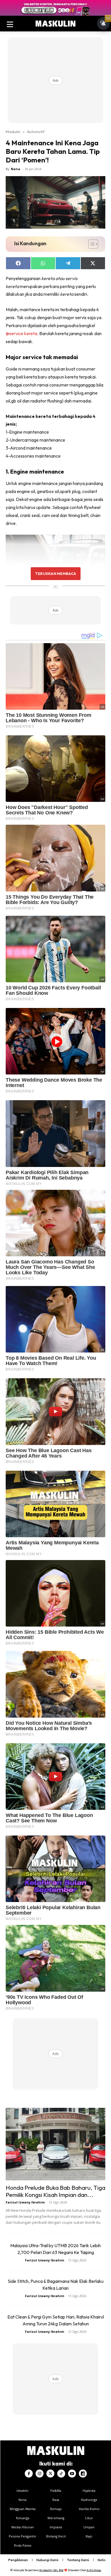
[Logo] (55, 24)
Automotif (36, 132)
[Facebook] (29, 2474)
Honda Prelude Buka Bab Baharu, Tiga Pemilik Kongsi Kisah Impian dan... (55, 2191)
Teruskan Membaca (55, 573)
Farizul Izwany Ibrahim (25, 2202)
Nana (16, 169)
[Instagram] (40, 2474)
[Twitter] (50, 2474)
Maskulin (13, 132)
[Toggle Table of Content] (90, 244)
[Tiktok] (61, 2474)
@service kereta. (22, 333)
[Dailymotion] (83, 2474)
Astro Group (94, 2570)
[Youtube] (72, 2474)
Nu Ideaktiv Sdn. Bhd (51, 2570)
